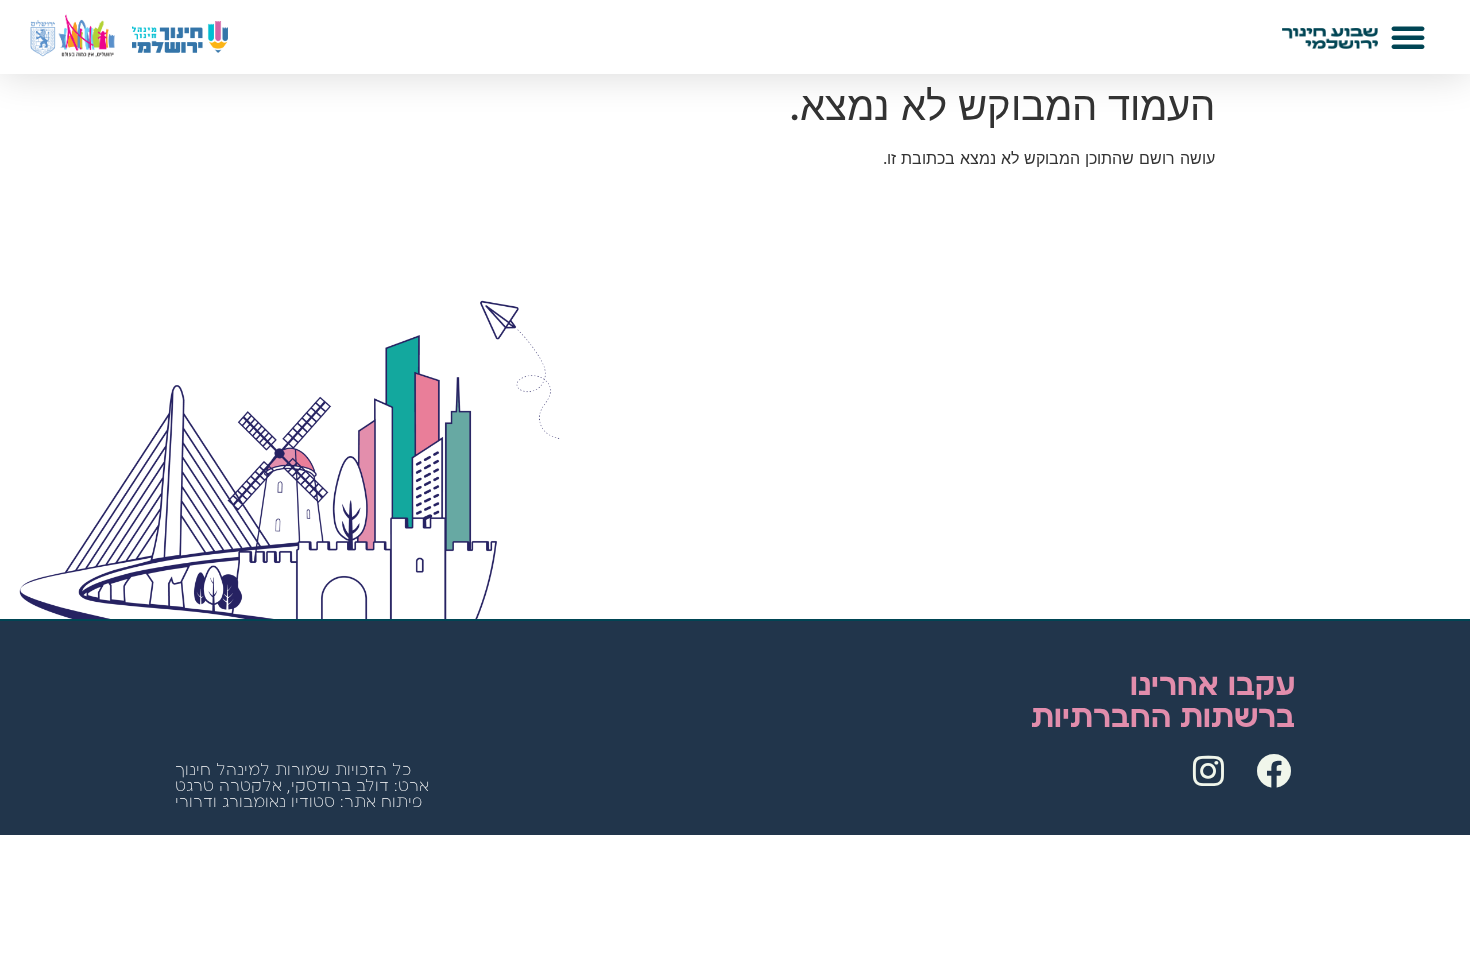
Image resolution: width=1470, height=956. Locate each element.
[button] (1408, 37)
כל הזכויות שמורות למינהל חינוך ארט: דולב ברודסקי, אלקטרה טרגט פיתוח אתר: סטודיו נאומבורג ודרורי (302, 786)
